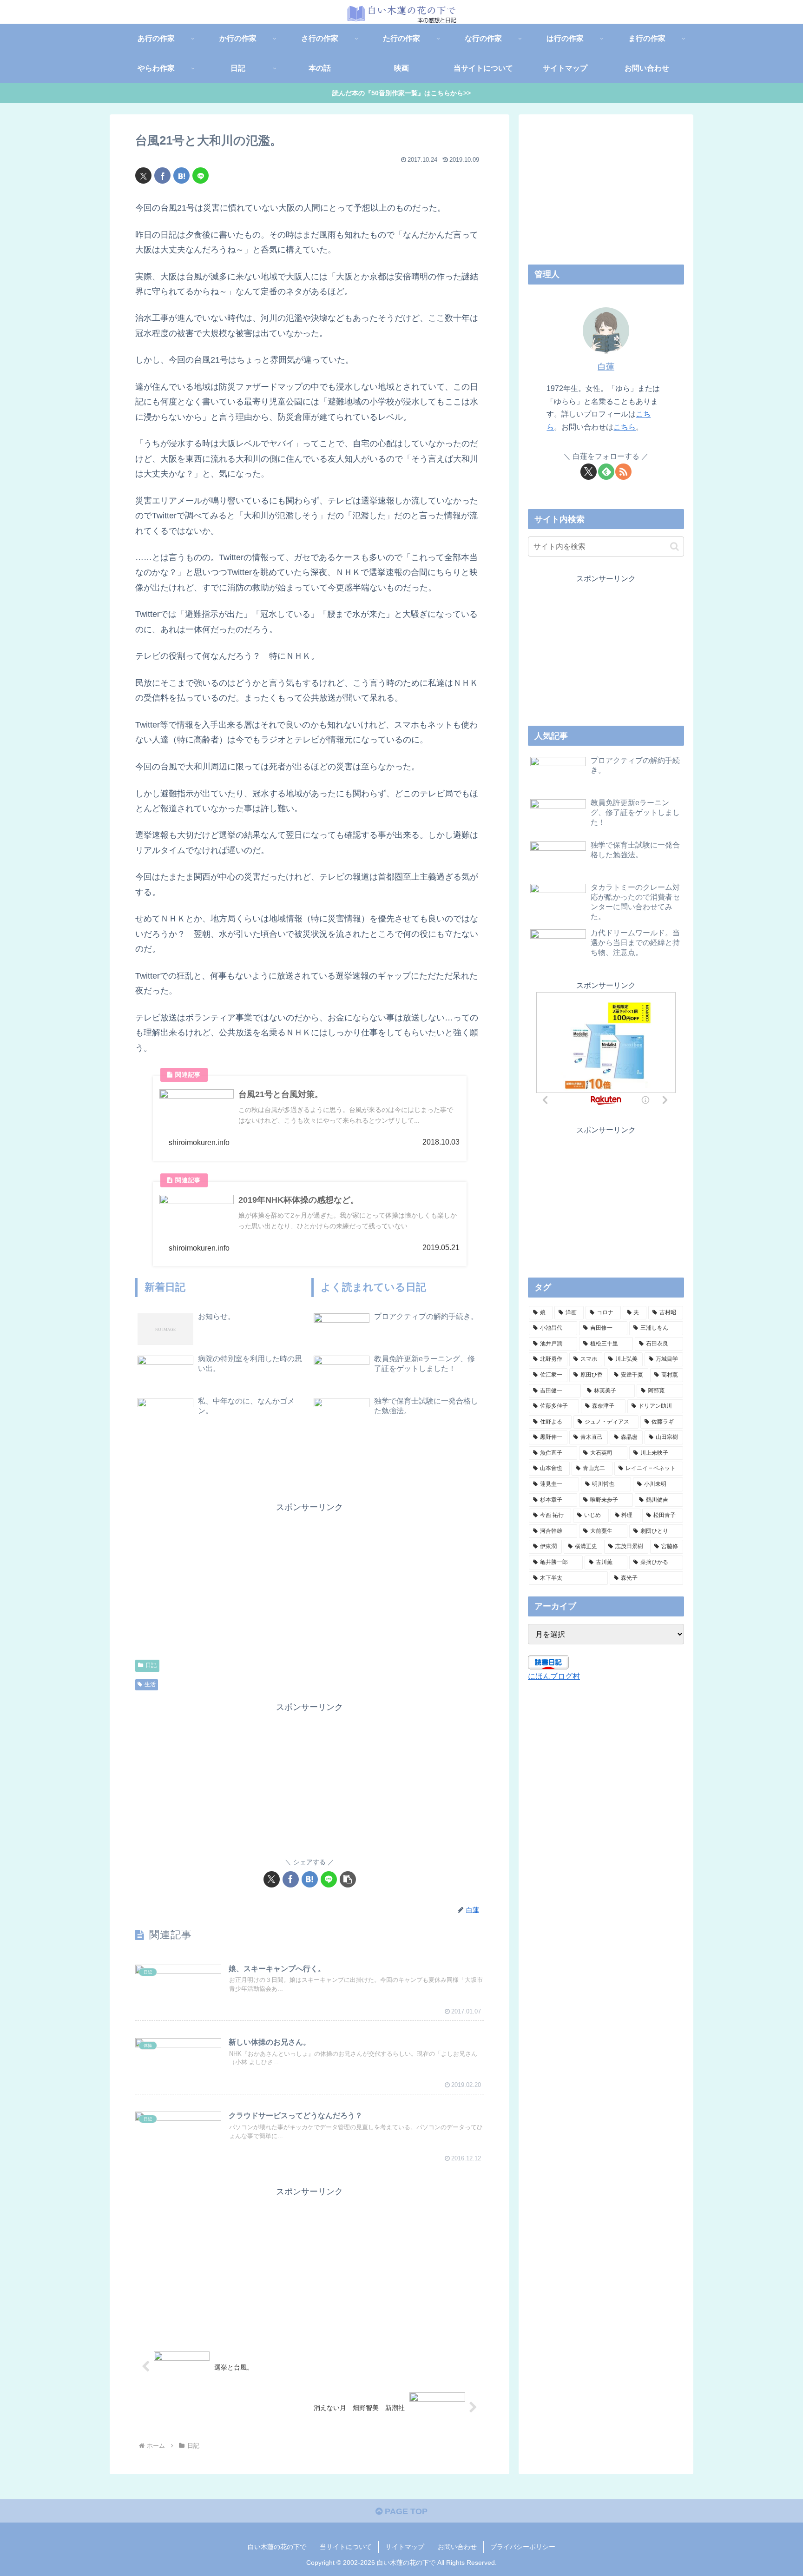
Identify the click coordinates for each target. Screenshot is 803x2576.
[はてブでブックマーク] (181, 175)
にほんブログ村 (554, 1676)
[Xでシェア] (143, 175)
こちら (625, 427)
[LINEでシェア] (201, 175)
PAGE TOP (405, 2511)
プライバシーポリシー (523, 2547)
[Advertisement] (223, 1580)
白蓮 (606, 367)
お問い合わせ (457, 2547)
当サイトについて (346, 2547)
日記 (151, 1665)
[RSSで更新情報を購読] (623, 472)
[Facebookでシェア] (162, 175)
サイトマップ (405, 2547)
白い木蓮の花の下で (277, 2547)
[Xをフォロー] (589, 472)
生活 (150, 1684)
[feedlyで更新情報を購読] (606, 472)
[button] (348, 1879)
